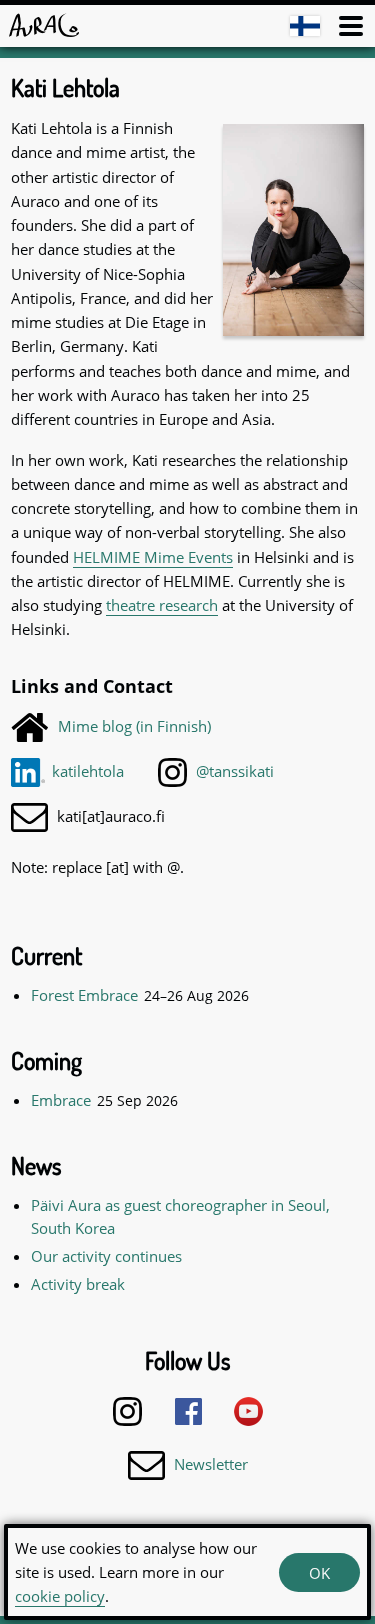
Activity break (78, 1284)
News (36, 1165)
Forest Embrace (84, 995)
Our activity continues (106, 1256)
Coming (46, 1060)
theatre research (162, 605)
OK (319, 1573)
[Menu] (351, 26)
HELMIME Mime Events (153, 557)
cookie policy (60, 1596)
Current (46, 955)
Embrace (61, 1100)
